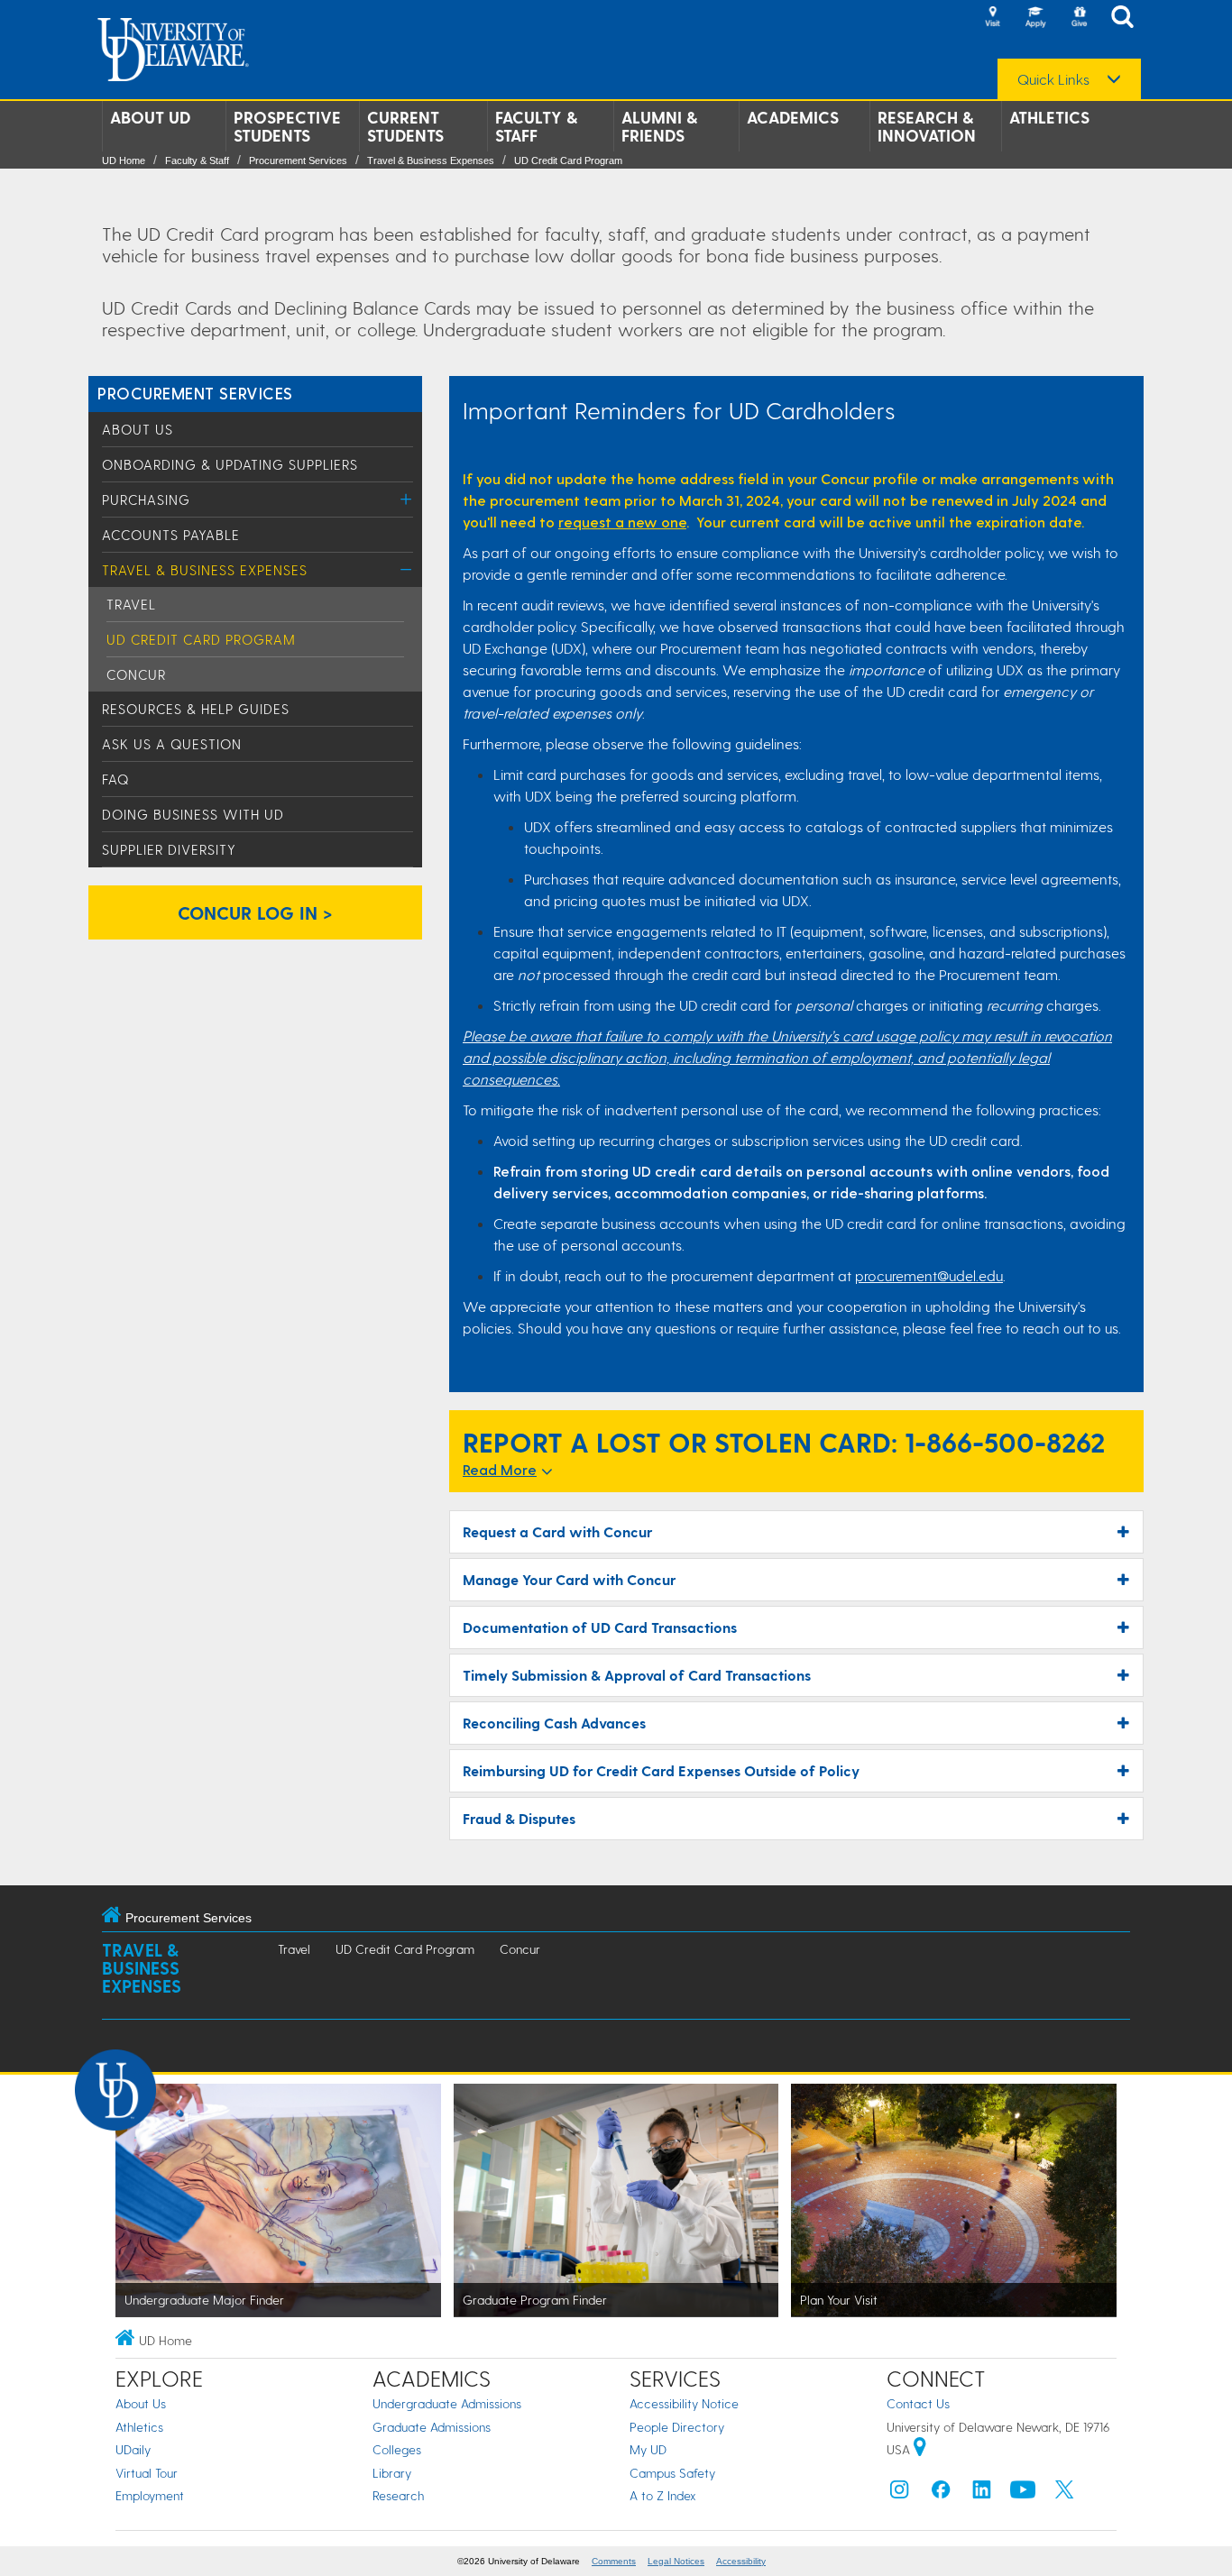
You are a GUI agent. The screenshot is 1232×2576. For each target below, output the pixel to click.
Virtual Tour (147, 2473)
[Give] (1079, 18)
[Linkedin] (982, 2493)
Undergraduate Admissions (447, 2403)
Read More (500, 1469)
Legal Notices (676, 2561)
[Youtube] (1023, 2493)
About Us (138, 429)
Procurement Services (298, 160)
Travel (131, 604)
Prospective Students (287, 126)
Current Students (405, 126)
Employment (150, 2495)
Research (398, 2495)
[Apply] (1035, 18)
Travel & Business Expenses (431, 160)
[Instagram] (899, 2493)
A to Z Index (663, 2495)
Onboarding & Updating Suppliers (230, 464)
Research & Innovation (927, 126)
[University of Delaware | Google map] (920, 2449)
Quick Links (1053, 79)
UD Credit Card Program (568, 160)
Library (392, 2473)
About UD (150, 117)
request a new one (622, 522)
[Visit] (992, 18)
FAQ (115, 779)
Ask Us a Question (172, 744)
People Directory (677, 2427)
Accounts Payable (171, 535)
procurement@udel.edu (929, 1275)
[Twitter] (1064, 2493)
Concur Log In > (255, 912)
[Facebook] (941, 2493)
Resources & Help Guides (196, 709)
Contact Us (918, 2403)
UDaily (133, 2449)
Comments (614, 2561)
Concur (136, 674)
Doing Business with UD (193, 814)
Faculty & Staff (536, 126)
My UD (648, 2449)
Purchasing (146, 500)
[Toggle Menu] (406, 499)
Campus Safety (672, 2473)
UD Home (124, 160)
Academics (793, 117)
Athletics (1049, 117)
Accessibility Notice (684, 2403)
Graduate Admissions (432, 2427)
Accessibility (741, 2561)
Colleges (397, 2449)
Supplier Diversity (169, 849)
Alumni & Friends (659, 126)
